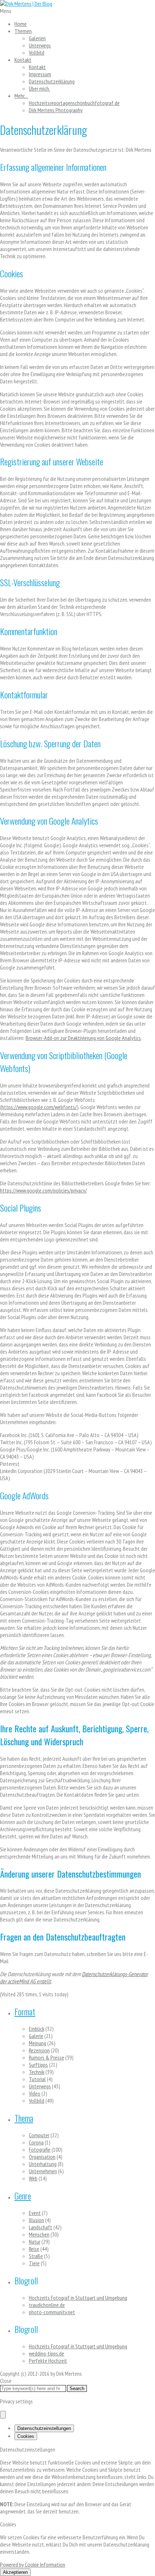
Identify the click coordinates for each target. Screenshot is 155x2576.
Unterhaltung (43, 2164)
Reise (34, 2249)
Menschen (39, 2234)
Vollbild (37, 53)
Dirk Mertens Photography (56, 110)
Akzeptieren (15, 2572)
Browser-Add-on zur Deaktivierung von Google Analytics (83, 1038)
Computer (39, 2135)
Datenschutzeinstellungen (44, 2428)
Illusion (36, 2220)
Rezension (39, 2050)
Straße (36, 2256)
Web (33, 2178)
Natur (35, 2242)
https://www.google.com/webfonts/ (39, 1107)
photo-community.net (52, 2312)
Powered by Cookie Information (33, 2564)
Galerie (36, 2036)
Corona (36, 2142)
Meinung (37, 2043)
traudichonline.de (47, 2305)
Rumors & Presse (46, 2057)
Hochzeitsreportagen (74, 103)
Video (35, 2093)
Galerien (37, 38)
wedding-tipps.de (46, 2353)
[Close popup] (3, 2415)
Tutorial (37, 2079)
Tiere (34, 2263)
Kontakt (23, 60)
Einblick (37, 2029)
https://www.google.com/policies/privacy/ (43, 1190)
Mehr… (21, 96)
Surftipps (38, 2065)
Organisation (42, 2157)
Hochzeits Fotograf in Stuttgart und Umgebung (78, 2298)
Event (35, 2213)
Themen (23, 31)
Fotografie (40, 2149)
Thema (24, 2118)
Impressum (40, 74)
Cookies (26, 2436)
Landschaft (41, 2227)
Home (21, 24)
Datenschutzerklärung (52, 81)
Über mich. (39, 88)
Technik (37, 2072)
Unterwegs (40, 45)
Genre (23, 2196)
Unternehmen (43, 2171)
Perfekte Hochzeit (48, 2361)
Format (25, 2011)
